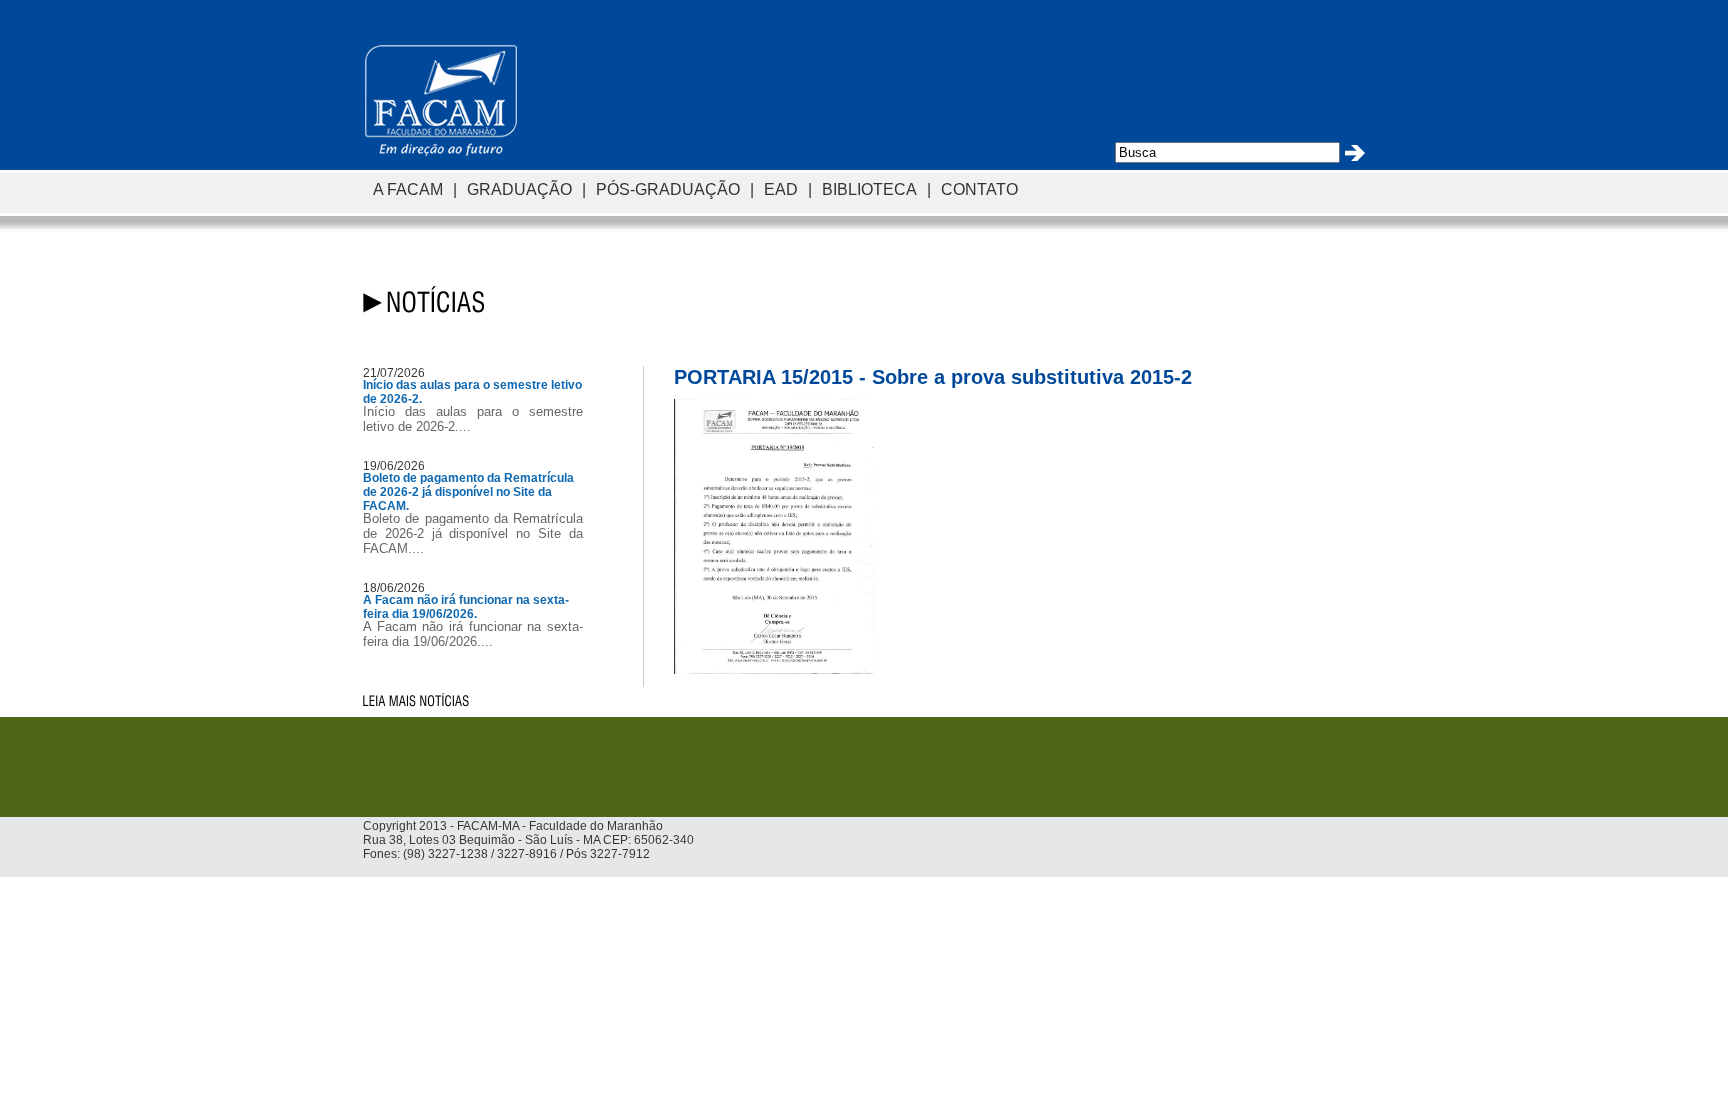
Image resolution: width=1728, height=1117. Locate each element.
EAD (781, 189)
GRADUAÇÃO (519, 189)
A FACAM (408, 189)
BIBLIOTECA (869, 189)
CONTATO (979, 189)
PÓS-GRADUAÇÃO (668, 189)
